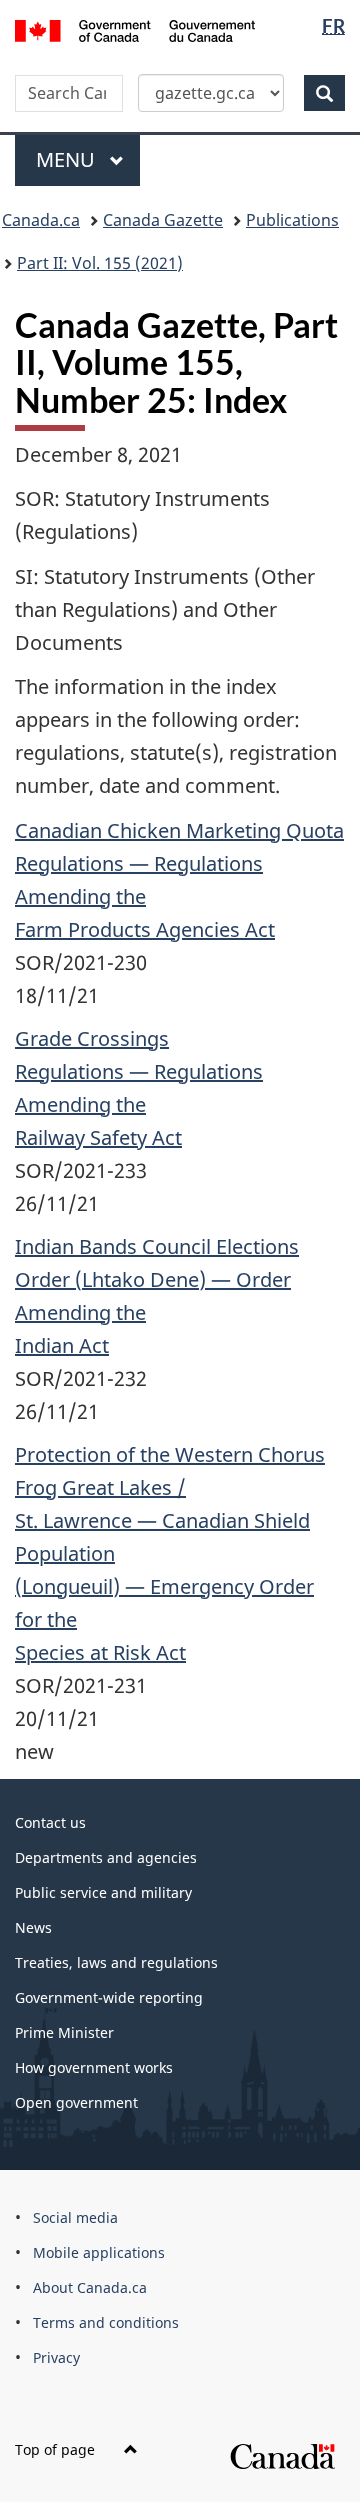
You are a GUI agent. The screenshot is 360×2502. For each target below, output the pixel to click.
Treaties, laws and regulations (116, 1962)
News (33, 1927)
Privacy (56, 2357)
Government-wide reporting (109, 1997)
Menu (68, 159)
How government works (94, 2067)
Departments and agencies (106, 1857)
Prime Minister (64, 2032)
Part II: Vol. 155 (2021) (100, 263)
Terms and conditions (106, 2322)
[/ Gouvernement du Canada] (135, 29)
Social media (75, 2217)
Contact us (50, 1822)
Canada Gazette (163, 220)
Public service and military (103, 1892)
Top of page (57, 2449)
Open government (76, 2102)
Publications (292, 220)
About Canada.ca (90, 2287)
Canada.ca (41, 220)
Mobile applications (99, 2252)
